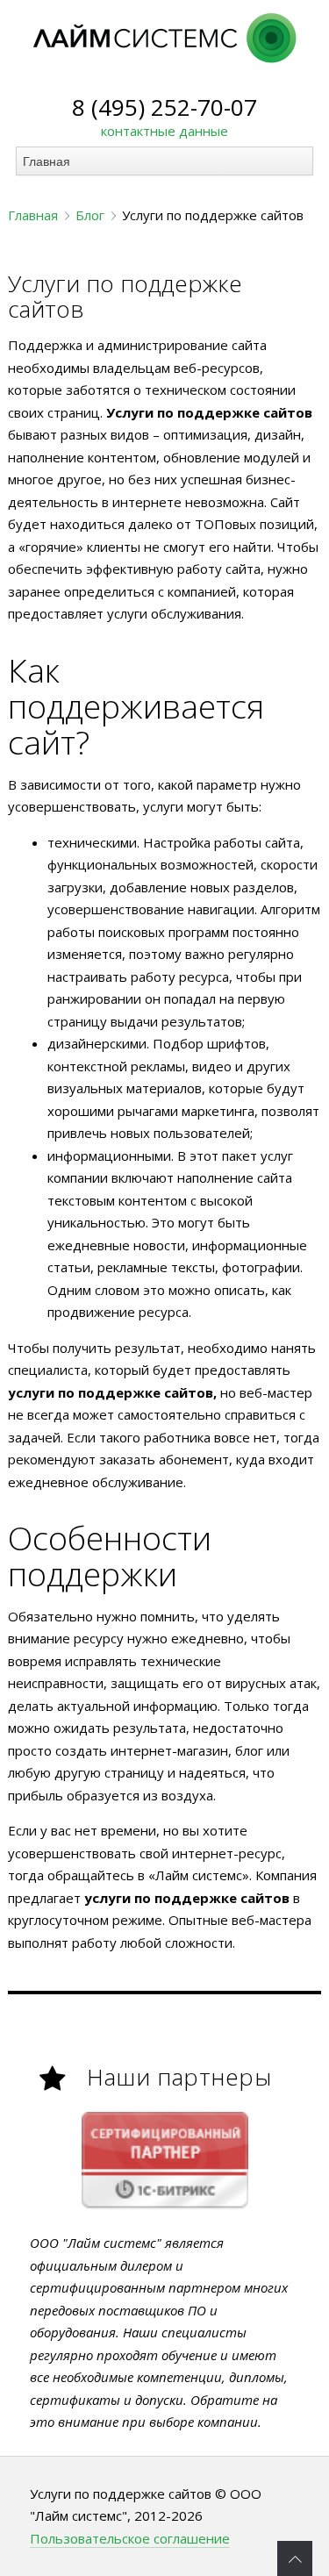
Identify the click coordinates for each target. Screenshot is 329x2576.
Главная (33, 215)
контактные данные (164, 131)
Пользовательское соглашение (130, 2538)
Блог (90, 215)
